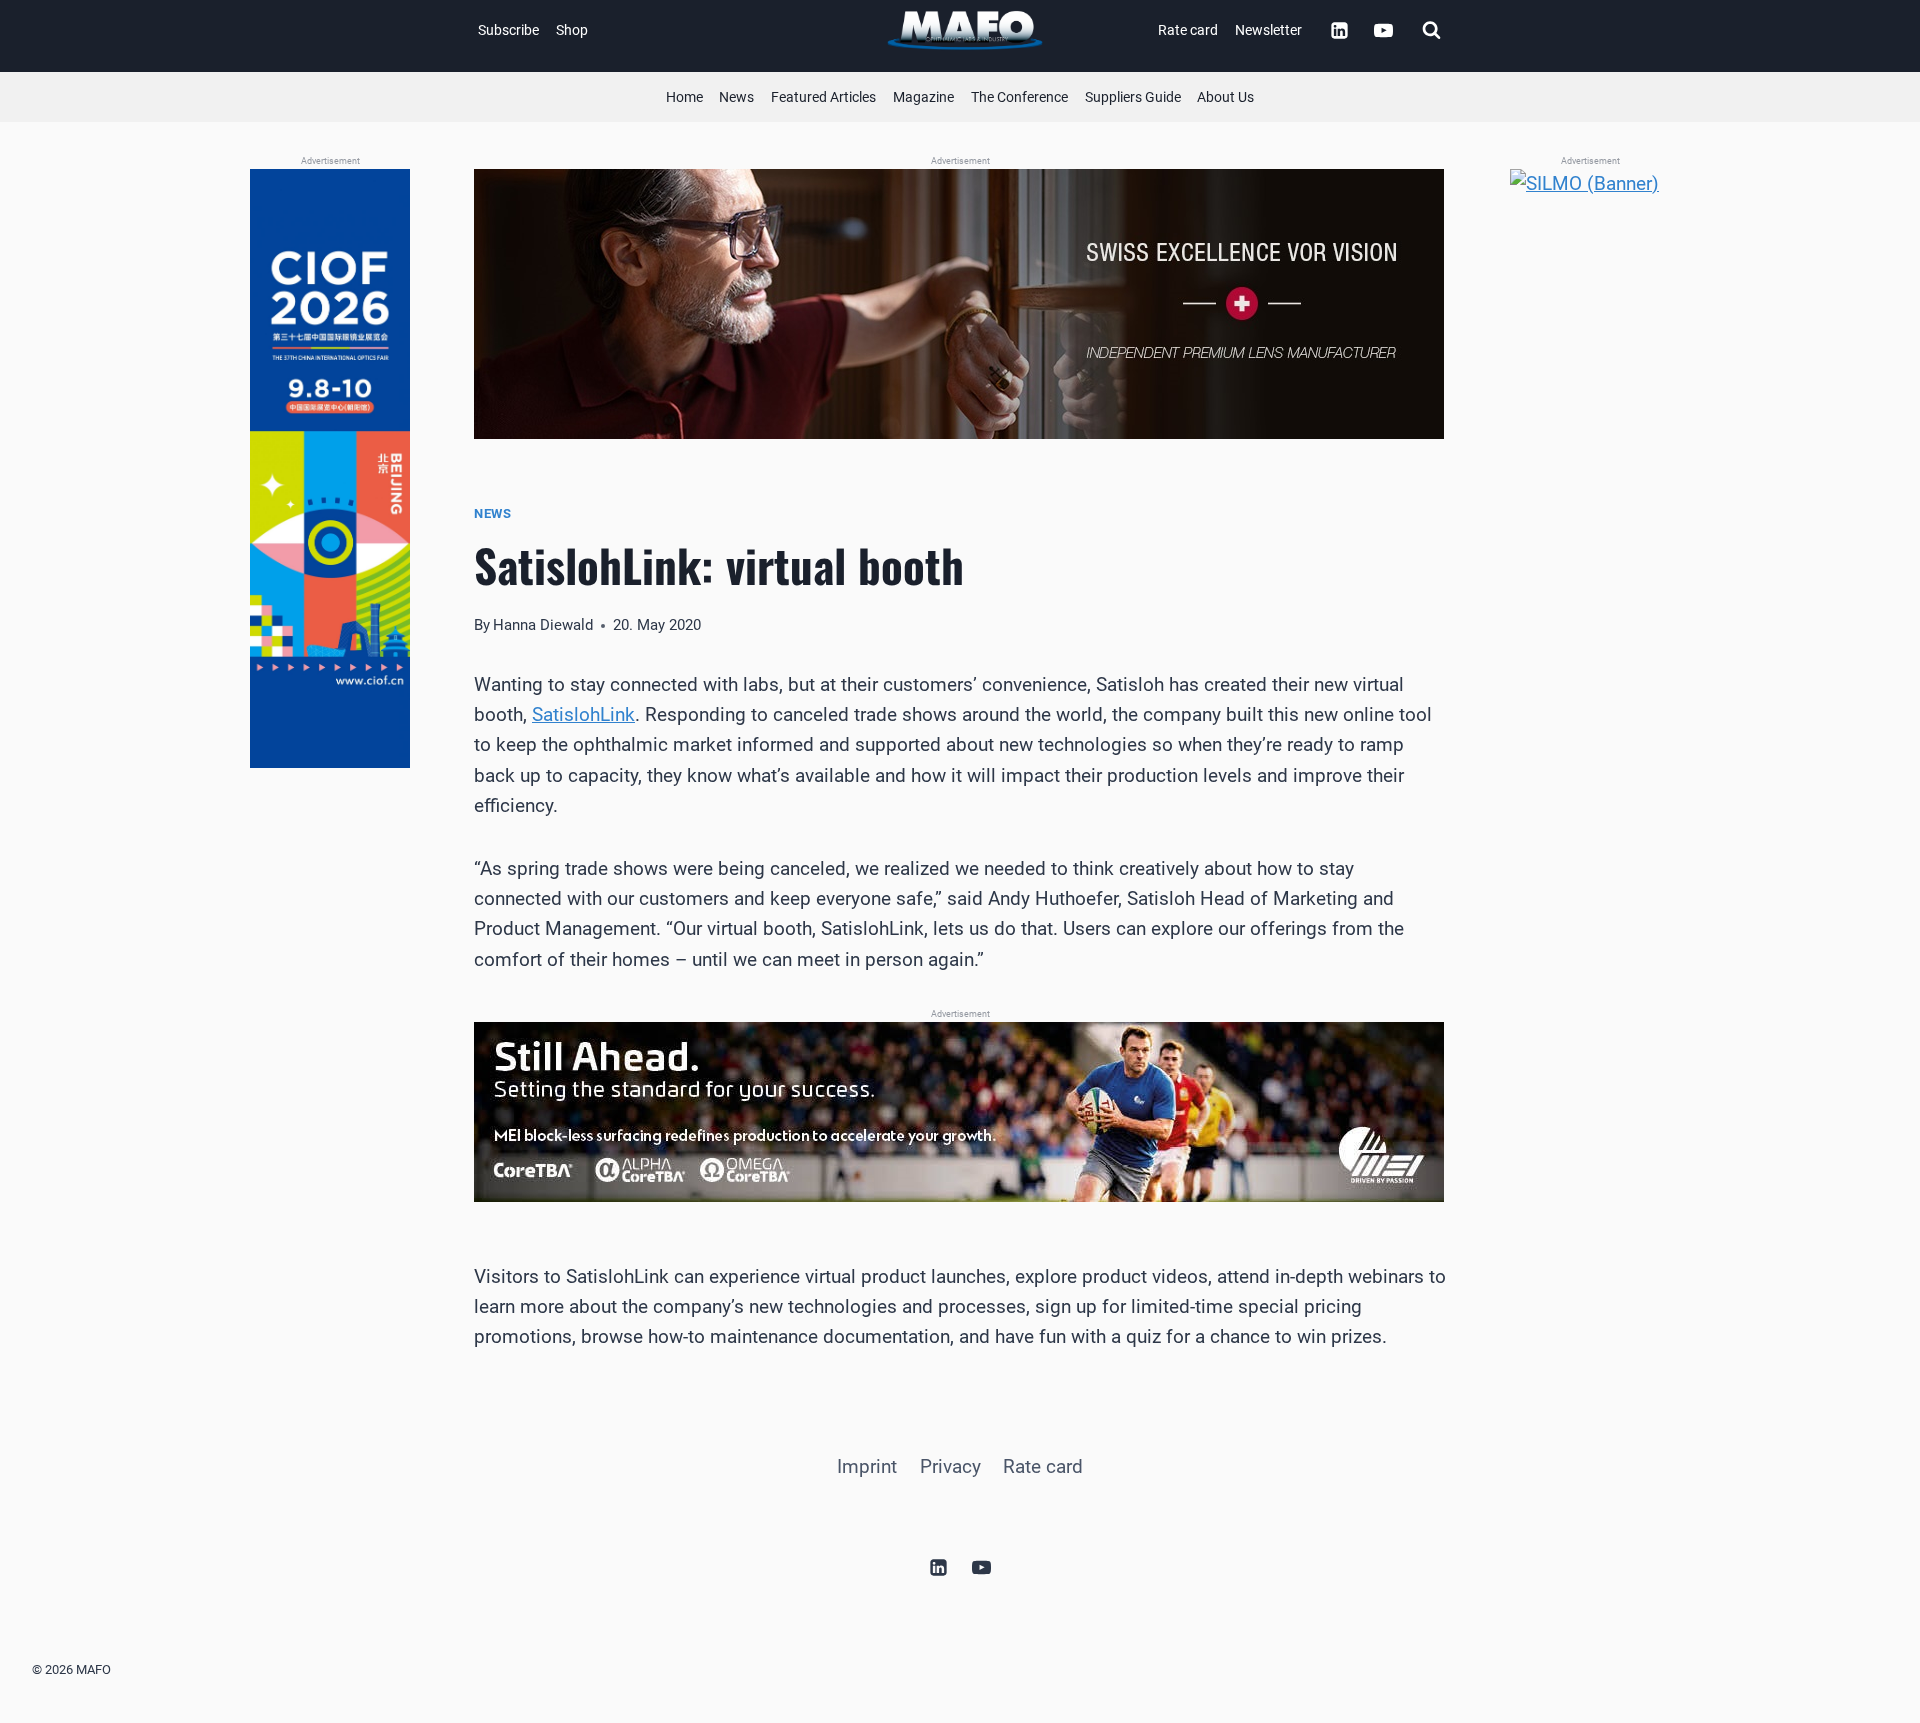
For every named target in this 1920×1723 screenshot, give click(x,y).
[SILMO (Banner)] (1590, 469)
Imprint (867, 1466)
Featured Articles (823, 97)
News (736, 97)
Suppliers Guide (1133, 97)
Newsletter (1268, 30)
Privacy (950, 1466)
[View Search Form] (1431, 30)
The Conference (1019, 97)
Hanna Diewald (543, 625)
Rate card (1188, 30)
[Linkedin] (1339, 30)
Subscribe (508, 30)
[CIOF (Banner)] (330, 469)
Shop (572, 30)
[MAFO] (965, 30)
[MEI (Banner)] (960, 1112)
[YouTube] (1383, 30)
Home (684, 97)
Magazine (923, 97)
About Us (1225, 97)
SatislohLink (583, 714)
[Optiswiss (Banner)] (960, 304)
